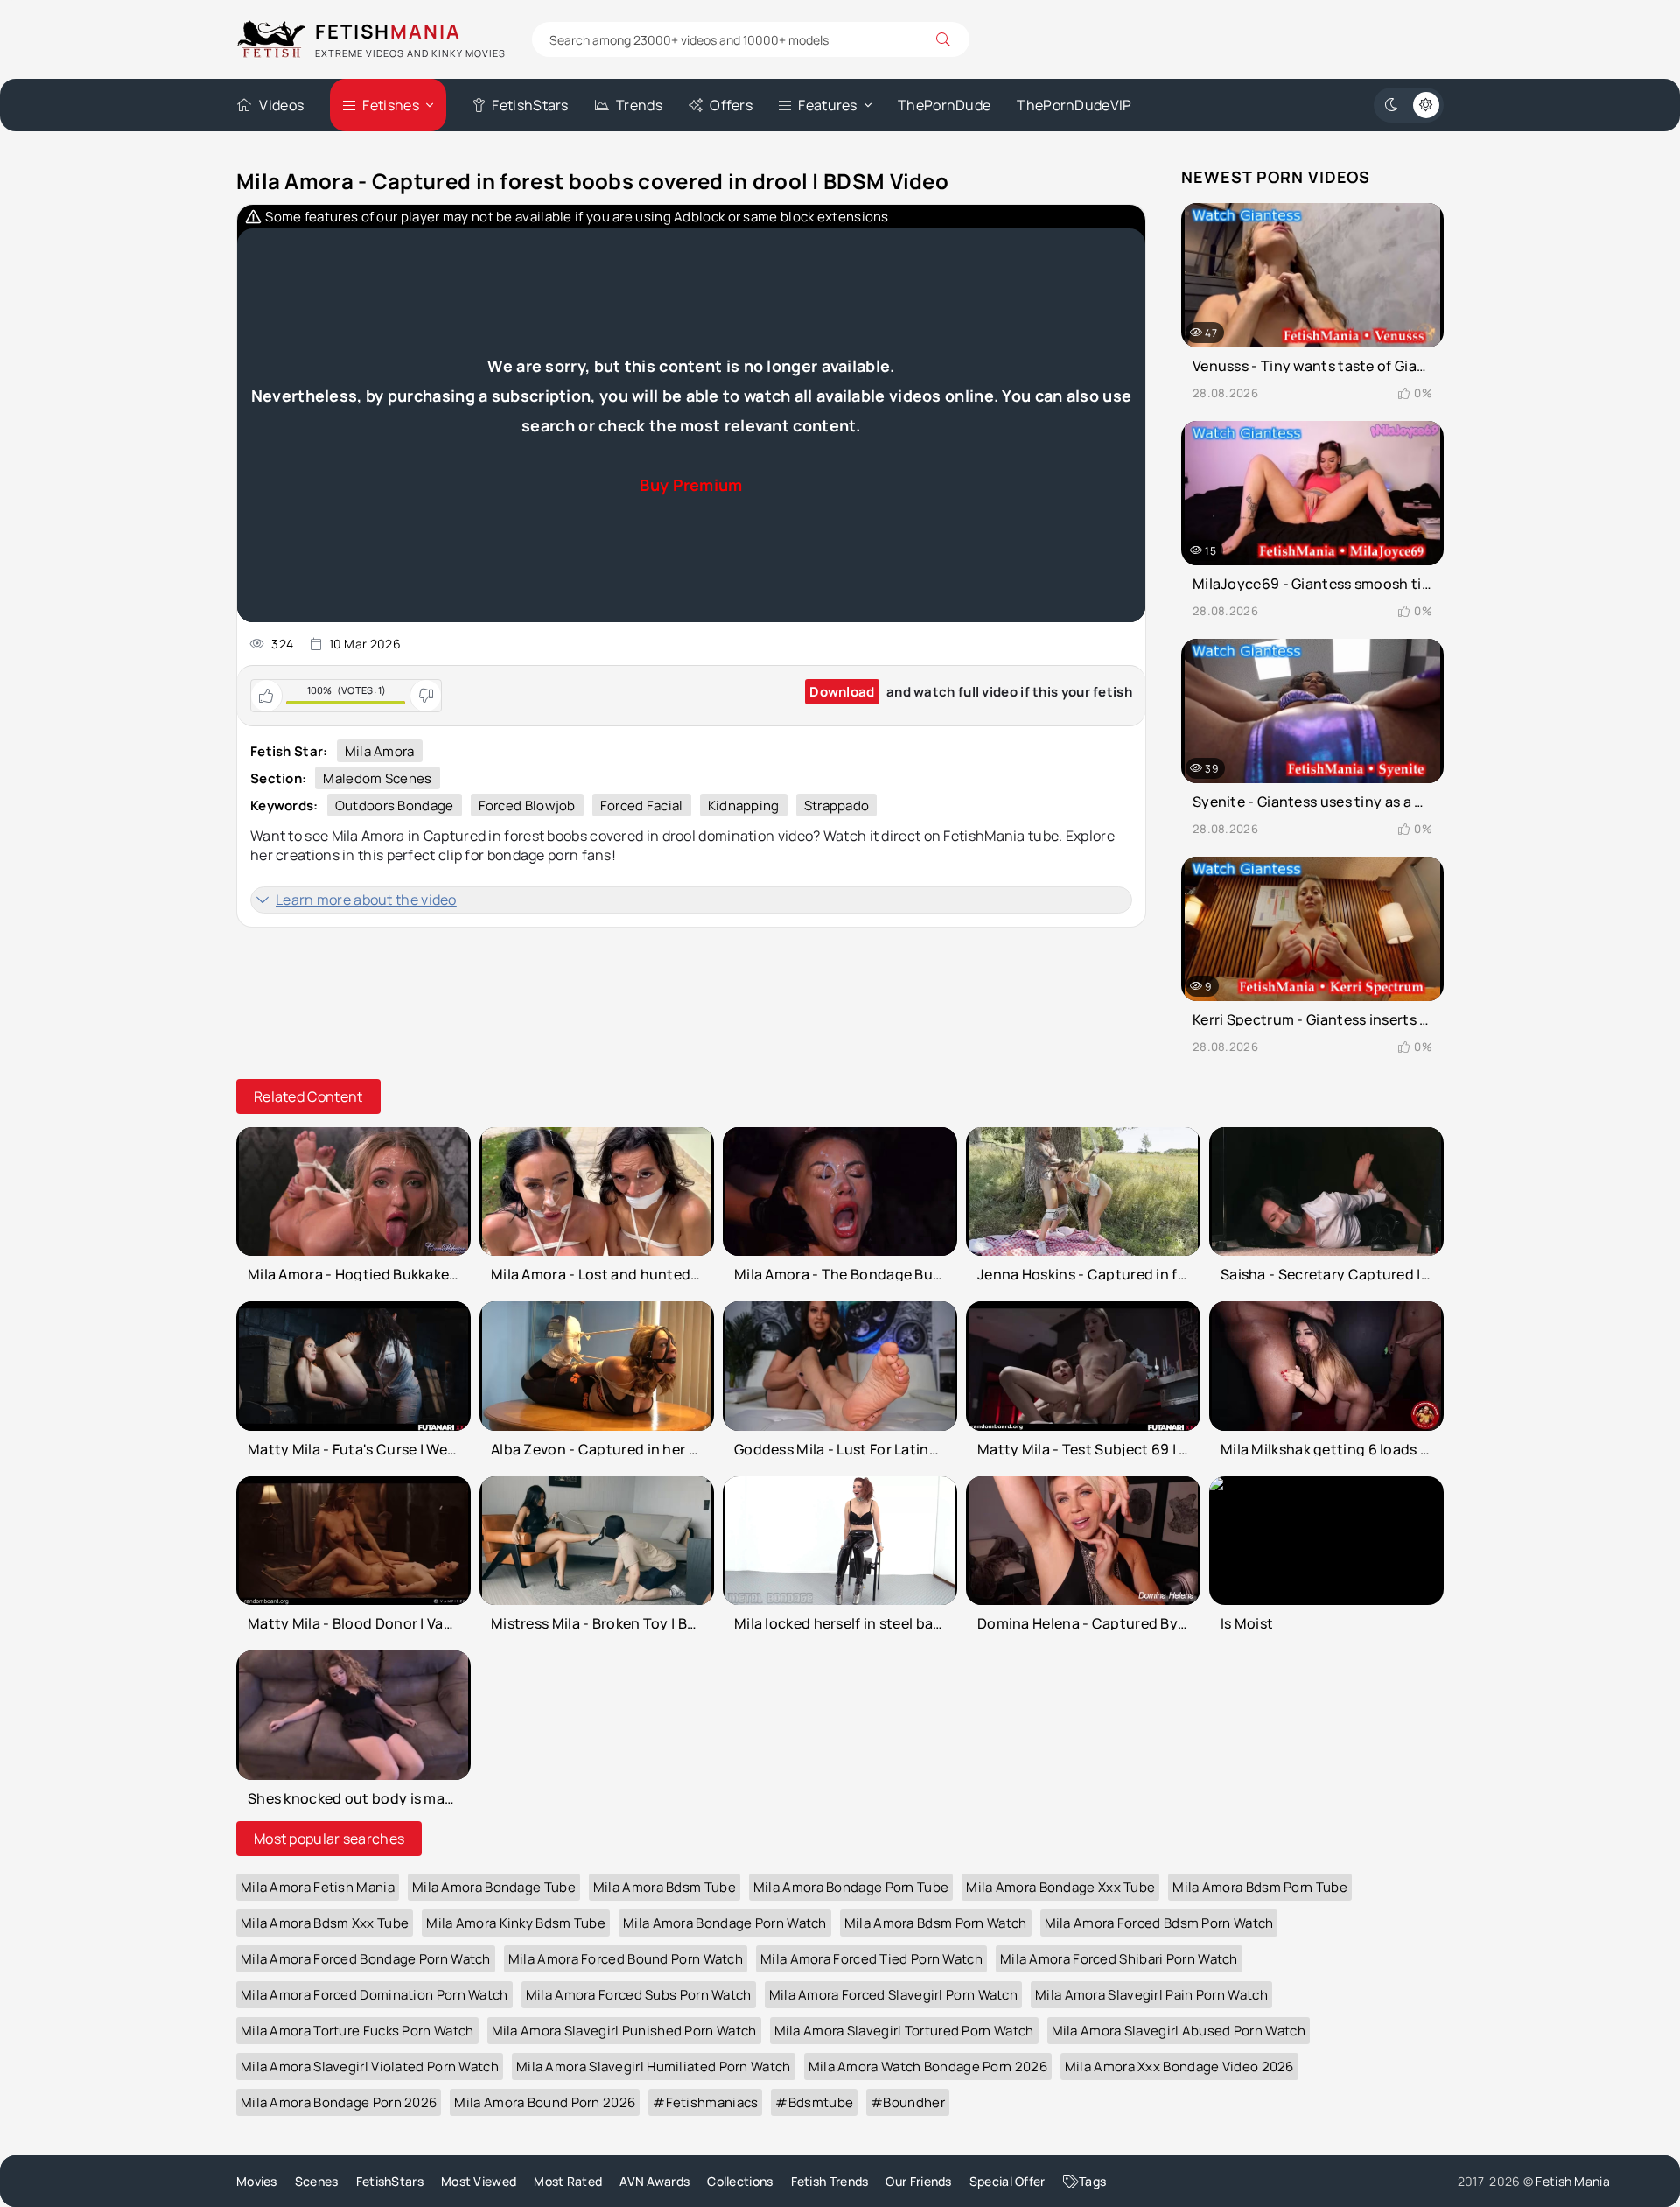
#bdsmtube (814, 2102)
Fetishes (390, 105)
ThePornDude (944, 105)
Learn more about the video (366, 900)
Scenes (317, 2181)
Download (842, 692)
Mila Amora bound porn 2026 (545, 2102)
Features (827, 105)
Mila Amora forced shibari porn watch (1119, 1959)
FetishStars (530, 105)
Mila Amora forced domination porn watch (374, 1995)
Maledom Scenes (377, 778)
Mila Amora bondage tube (494, 1887)
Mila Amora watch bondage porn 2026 (928, 2067)
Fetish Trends (830, 2181)
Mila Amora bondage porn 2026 (339, 2102)
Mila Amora (380, 751)
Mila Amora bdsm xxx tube (325, 1923)
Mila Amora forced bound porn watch (626, 1959)
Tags (1092, 2181)
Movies (257, 2181)
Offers (731, 105)
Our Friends (918, 2181)
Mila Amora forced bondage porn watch (366, 1959)
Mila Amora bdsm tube (665, 1887)
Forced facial (642, 806)
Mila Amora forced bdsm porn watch (1159, 1923)
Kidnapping (744, 806)
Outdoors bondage (395, 806)
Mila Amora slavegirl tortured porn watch (904, 2031)
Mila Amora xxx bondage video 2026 (1179, 2067)
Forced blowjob (527, 806)
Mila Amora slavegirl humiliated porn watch (654, 2067)
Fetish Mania (1573, 2181)
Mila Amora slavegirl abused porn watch (1179, 2031)
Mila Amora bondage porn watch (725, 1923)
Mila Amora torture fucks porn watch (357, 2031)
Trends (639, 105)
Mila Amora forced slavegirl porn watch (893, 1995)
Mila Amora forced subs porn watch (639, 1995)
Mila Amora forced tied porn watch (871, 1959)
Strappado (837, 806)
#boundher (908, 2102)
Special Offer (1008, 2181)
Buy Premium (691, 485)
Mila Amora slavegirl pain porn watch (1151, 1995)
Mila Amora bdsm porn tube (1260, 1887)
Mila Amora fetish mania (318, 1887)
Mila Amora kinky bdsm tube (516, 1923)
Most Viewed (479, 2181)
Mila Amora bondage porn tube (851, 1887)
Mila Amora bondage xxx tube (1060, 1887)
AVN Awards (654, 2181)
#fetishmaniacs (705, 2102)
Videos (281, 105)
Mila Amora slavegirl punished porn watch (624, 2031)
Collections (740, 2181)
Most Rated (568, 2181)
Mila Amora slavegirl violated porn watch (370, 2067)
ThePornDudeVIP (1074, 105)
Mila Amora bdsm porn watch (936, 1923)
